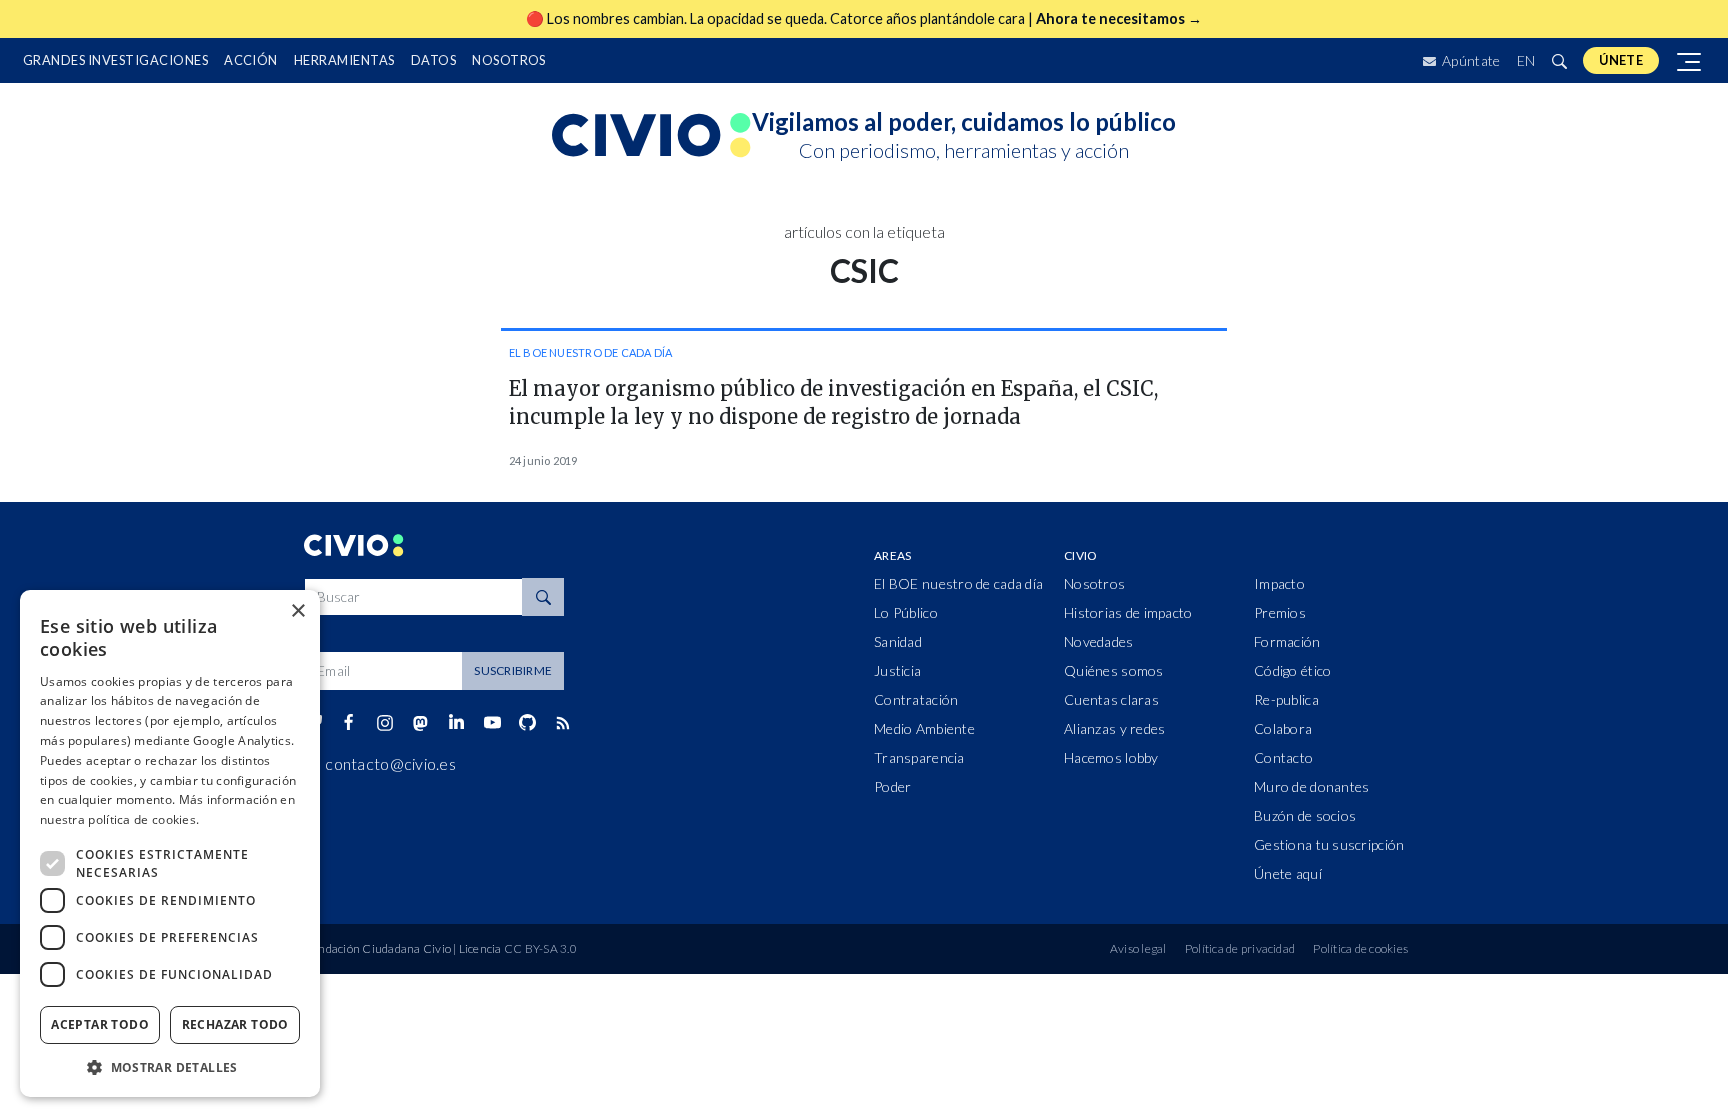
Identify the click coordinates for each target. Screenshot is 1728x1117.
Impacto (1279, 583)
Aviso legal (1138, 948)
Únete (1621, 60)
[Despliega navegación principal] (1690, 60)
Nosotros (509, 60)
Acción (251, 60)
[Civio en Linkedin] (456, 723)
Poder (892, 786)
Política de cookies (1360, 948)
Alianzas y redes (1114, 728)
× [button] (297, 611)
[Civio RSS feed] (562, 723)
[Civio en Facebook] (348, 723)
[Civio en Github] (527, 722)
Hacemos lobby (1111, 757)
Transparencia (919, 757)
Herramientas (344, 60)
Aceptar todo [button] (100, 1024)
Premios (1280, 612)
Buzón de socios (1305, 815)
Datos (433, 60)
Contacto (1283, 757)
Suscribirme (513, 670)
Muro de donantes (1311, 786)
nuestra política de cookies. (119, 819)
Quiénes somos (1114, 670)
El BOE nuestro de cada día (591, 352)
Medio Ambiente (924, 728)
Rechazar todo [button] (235, 1024)
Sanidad (898, 641)
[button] (170, 1067)
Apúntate (1470, 60)
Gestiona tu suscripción (1329, 844)
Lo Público (906, 612)
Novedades (1099, 641)
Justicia (897, 670)
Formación (1287, 641)
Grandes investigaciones (115, 60)
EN (1526, 60)
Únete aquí (1288, 873)
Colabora (1283, 728)
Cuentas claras (1111, 699)
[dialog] (170, 843)
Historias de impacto (1128, 612)
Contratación (916, 699)
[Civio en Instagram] (384, 723)
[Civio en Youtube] (492, 722)
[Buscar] (1559, 60)
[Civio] (652, 136)
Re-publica (1286, 699)
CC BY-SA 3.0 (540, 948)
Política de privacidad (1240, 948)
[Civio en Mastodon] (421, 722)
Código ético (1292, 670)
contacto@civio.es (390, 763)
